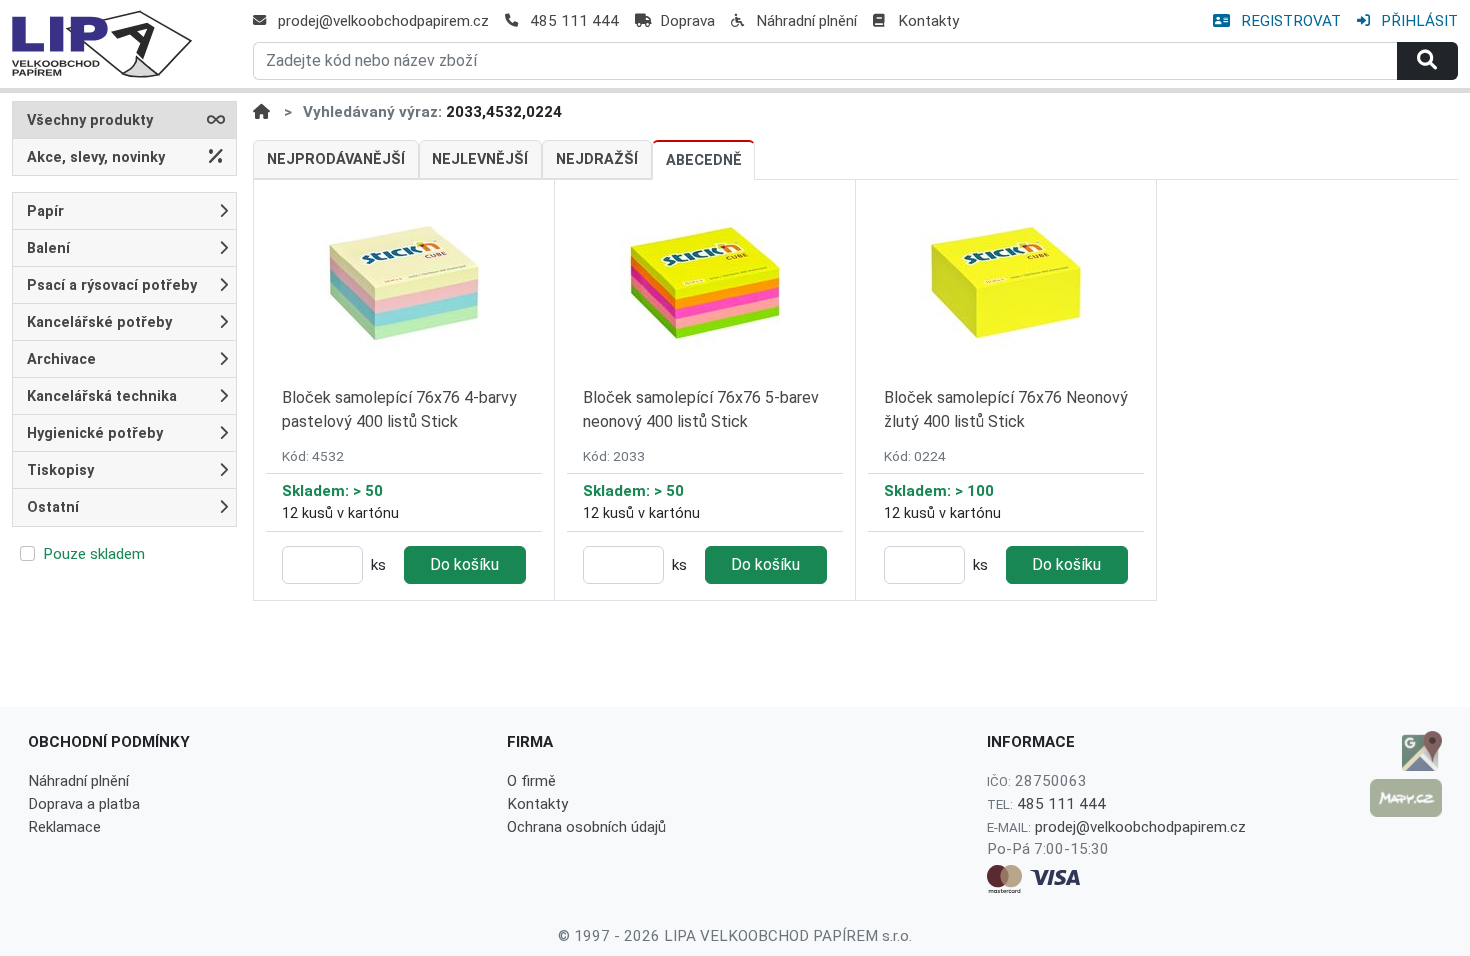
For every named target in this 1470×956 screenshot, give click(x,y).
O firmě (531, 781)
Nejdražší (597, 159)
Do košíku (464, 564)
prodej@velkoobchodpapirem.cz (383, 21)
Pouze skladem (94, 554)
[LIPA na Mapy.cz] (1406, 798)
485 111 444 (574, 21)
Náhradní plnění (806, 21)
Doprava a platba (84, 804)
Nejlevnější (480, 159)
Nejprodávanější (336, 159)
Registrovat (1289, 21)
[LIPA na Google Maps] (1406, 751)
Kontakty (928, 21)
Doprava (687, 21)
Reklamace (64, 827)
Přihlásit (1417, 21)
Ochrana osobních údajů (586, 827)
